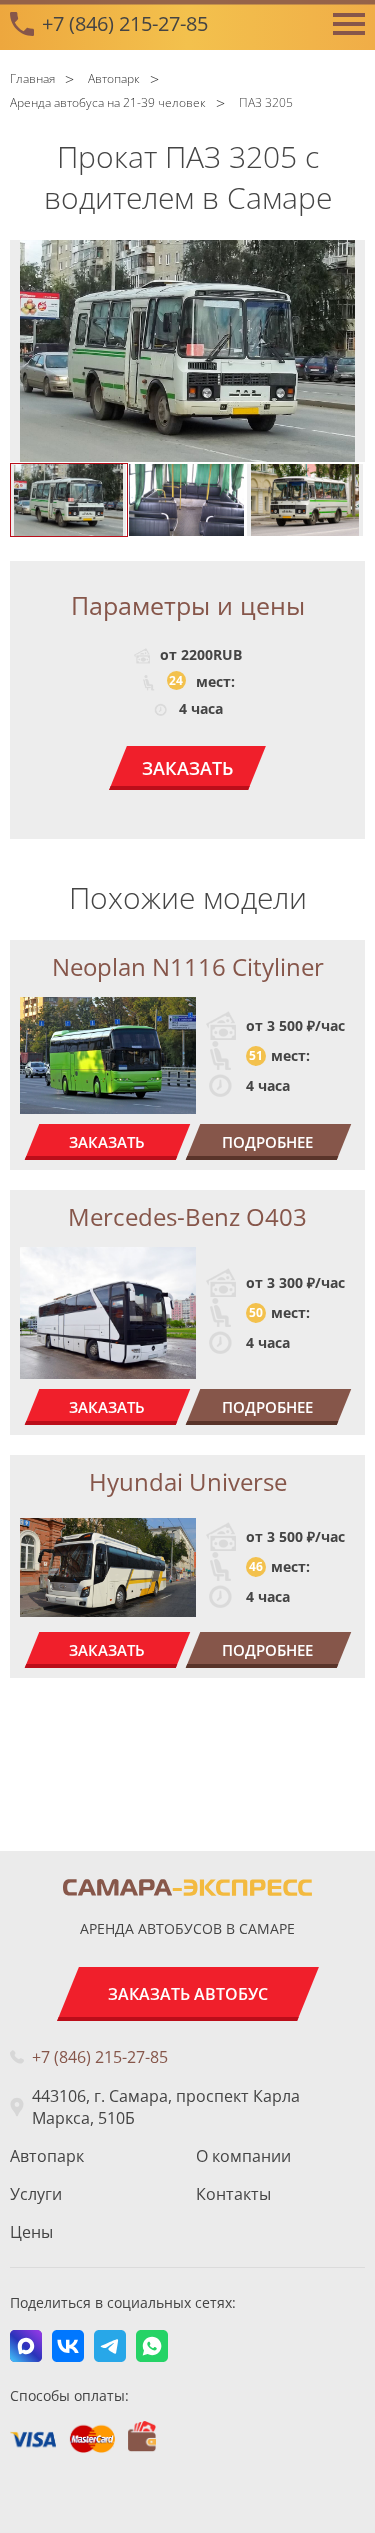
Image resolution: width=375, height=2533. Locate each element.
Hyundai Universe (188, 1481)
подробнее (267, 1142)
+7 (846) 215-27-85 (125, 23)
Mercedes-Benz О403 (187, 1216)
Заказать (187, 768)
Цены (31, 2232)
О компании (243, 2156)
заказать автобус (188, 1994)
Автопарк (47, 2156)
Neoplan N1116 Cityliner (188, 966)
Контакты (233, 2194)
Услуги (36, 2194)
